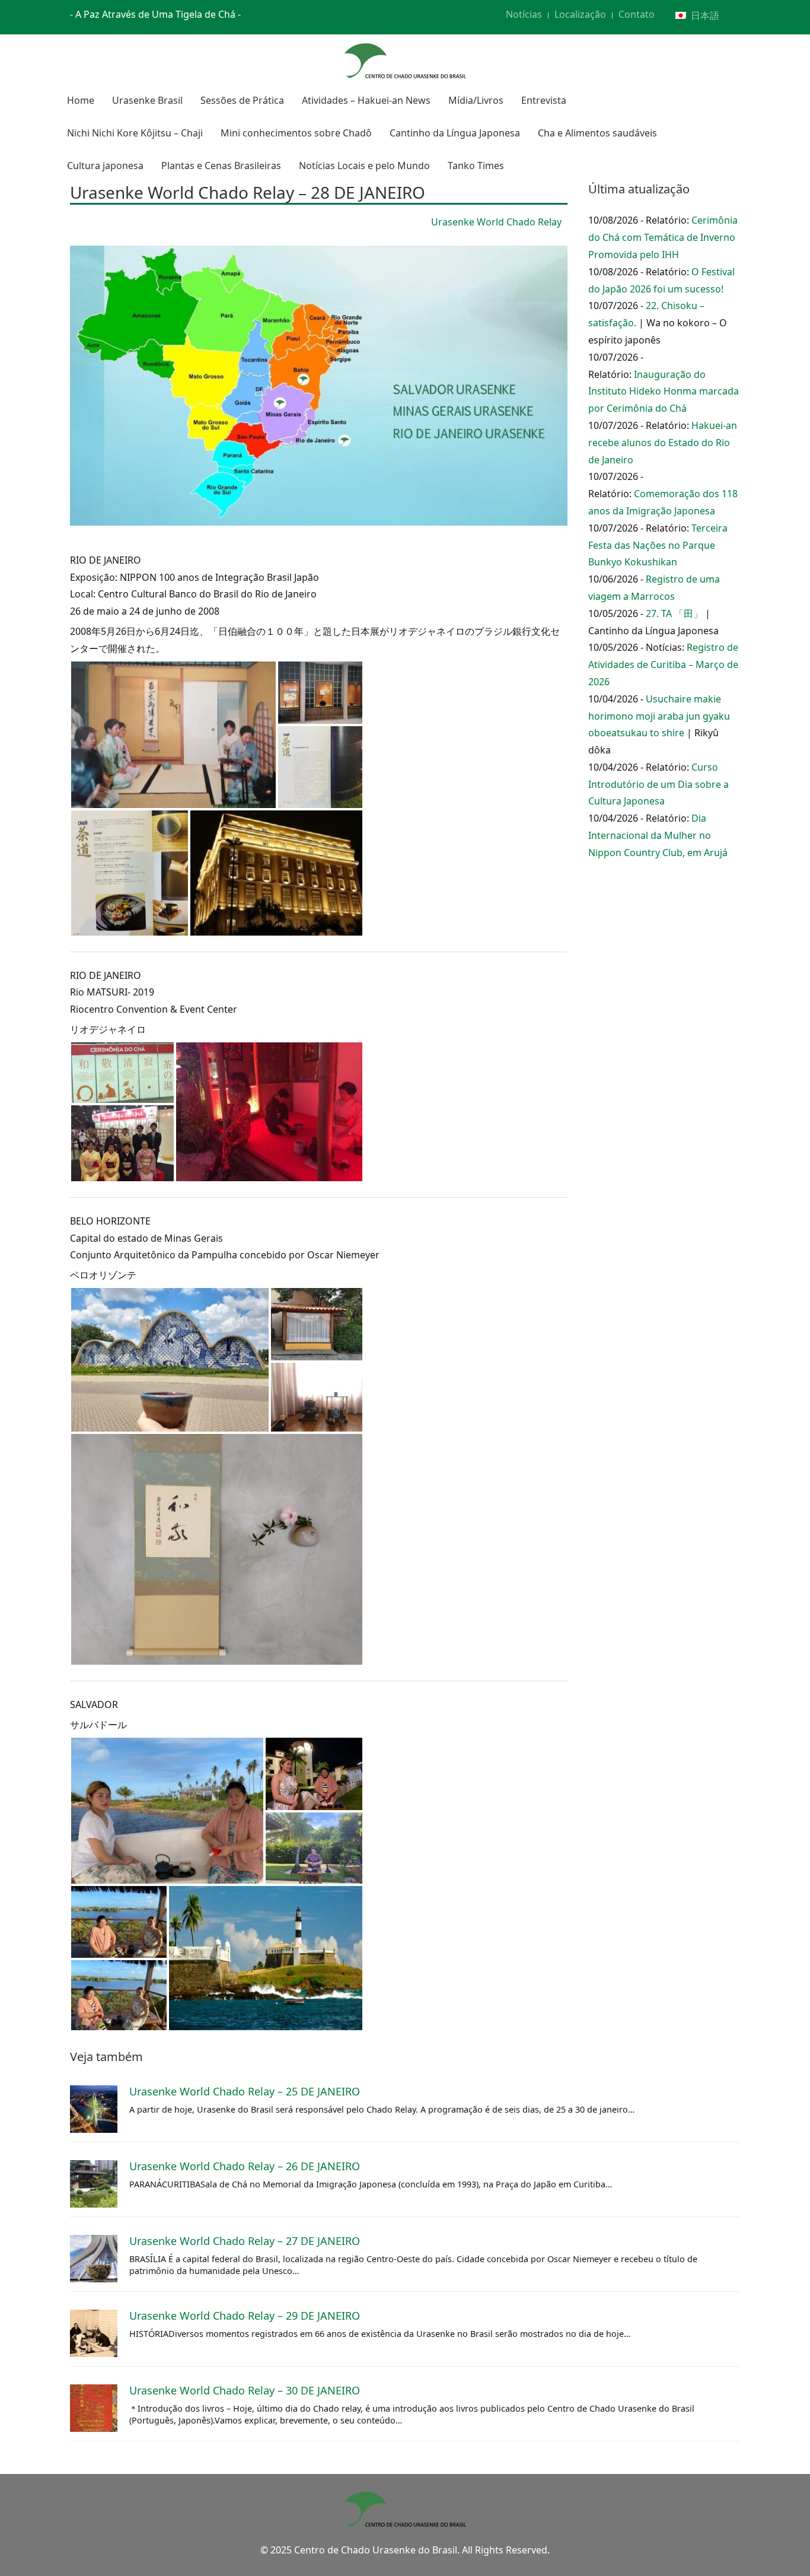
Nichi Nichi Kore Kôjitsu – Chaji (135, 133)
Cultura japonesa (105, 166)
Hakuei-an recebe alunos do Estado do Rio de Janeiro (663, 443)
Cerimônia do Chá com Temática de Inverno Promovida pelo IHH (663, 237)
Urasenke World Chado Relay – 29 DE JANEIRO (245, 2316)
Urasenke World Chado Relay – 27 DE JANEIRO (245, 2241)
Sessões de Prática (242, 100)
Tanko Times (476, 166)
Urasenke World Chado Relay (496, 222)
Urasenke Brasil (147, 100)
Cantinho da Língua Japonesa (455, 133)
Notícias (524, 14)
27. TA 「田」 (674, 613)
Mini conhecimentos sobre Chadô (296, 133)
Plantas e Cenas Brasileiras (221, 166)
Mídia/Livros (476, 100)
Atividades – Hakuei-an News (366, 100)
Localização (580, 14)
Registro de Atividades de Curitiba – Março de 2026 (663, 664)
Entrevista (544, 100)
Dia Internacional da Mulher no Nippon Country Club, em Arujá (658, 835)
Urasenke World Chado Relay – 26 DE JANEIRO (245, 2166)
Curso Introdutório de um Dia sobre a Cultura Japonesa (658, 784)
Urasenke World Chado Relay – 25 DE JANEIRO (245, 2091)
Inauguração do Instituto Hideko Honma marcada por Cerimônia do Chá (664, 392)
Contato (637, 14)
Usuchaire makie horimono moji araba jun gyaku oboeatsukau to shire (659, 716)
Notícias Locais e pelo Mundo (364, 166)
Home (81, 100)
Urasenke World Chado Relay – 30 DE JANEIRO (245, 2390)
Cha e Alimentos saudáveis (597, 133)
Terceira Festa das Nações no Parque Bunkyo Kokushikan (658, 545)
